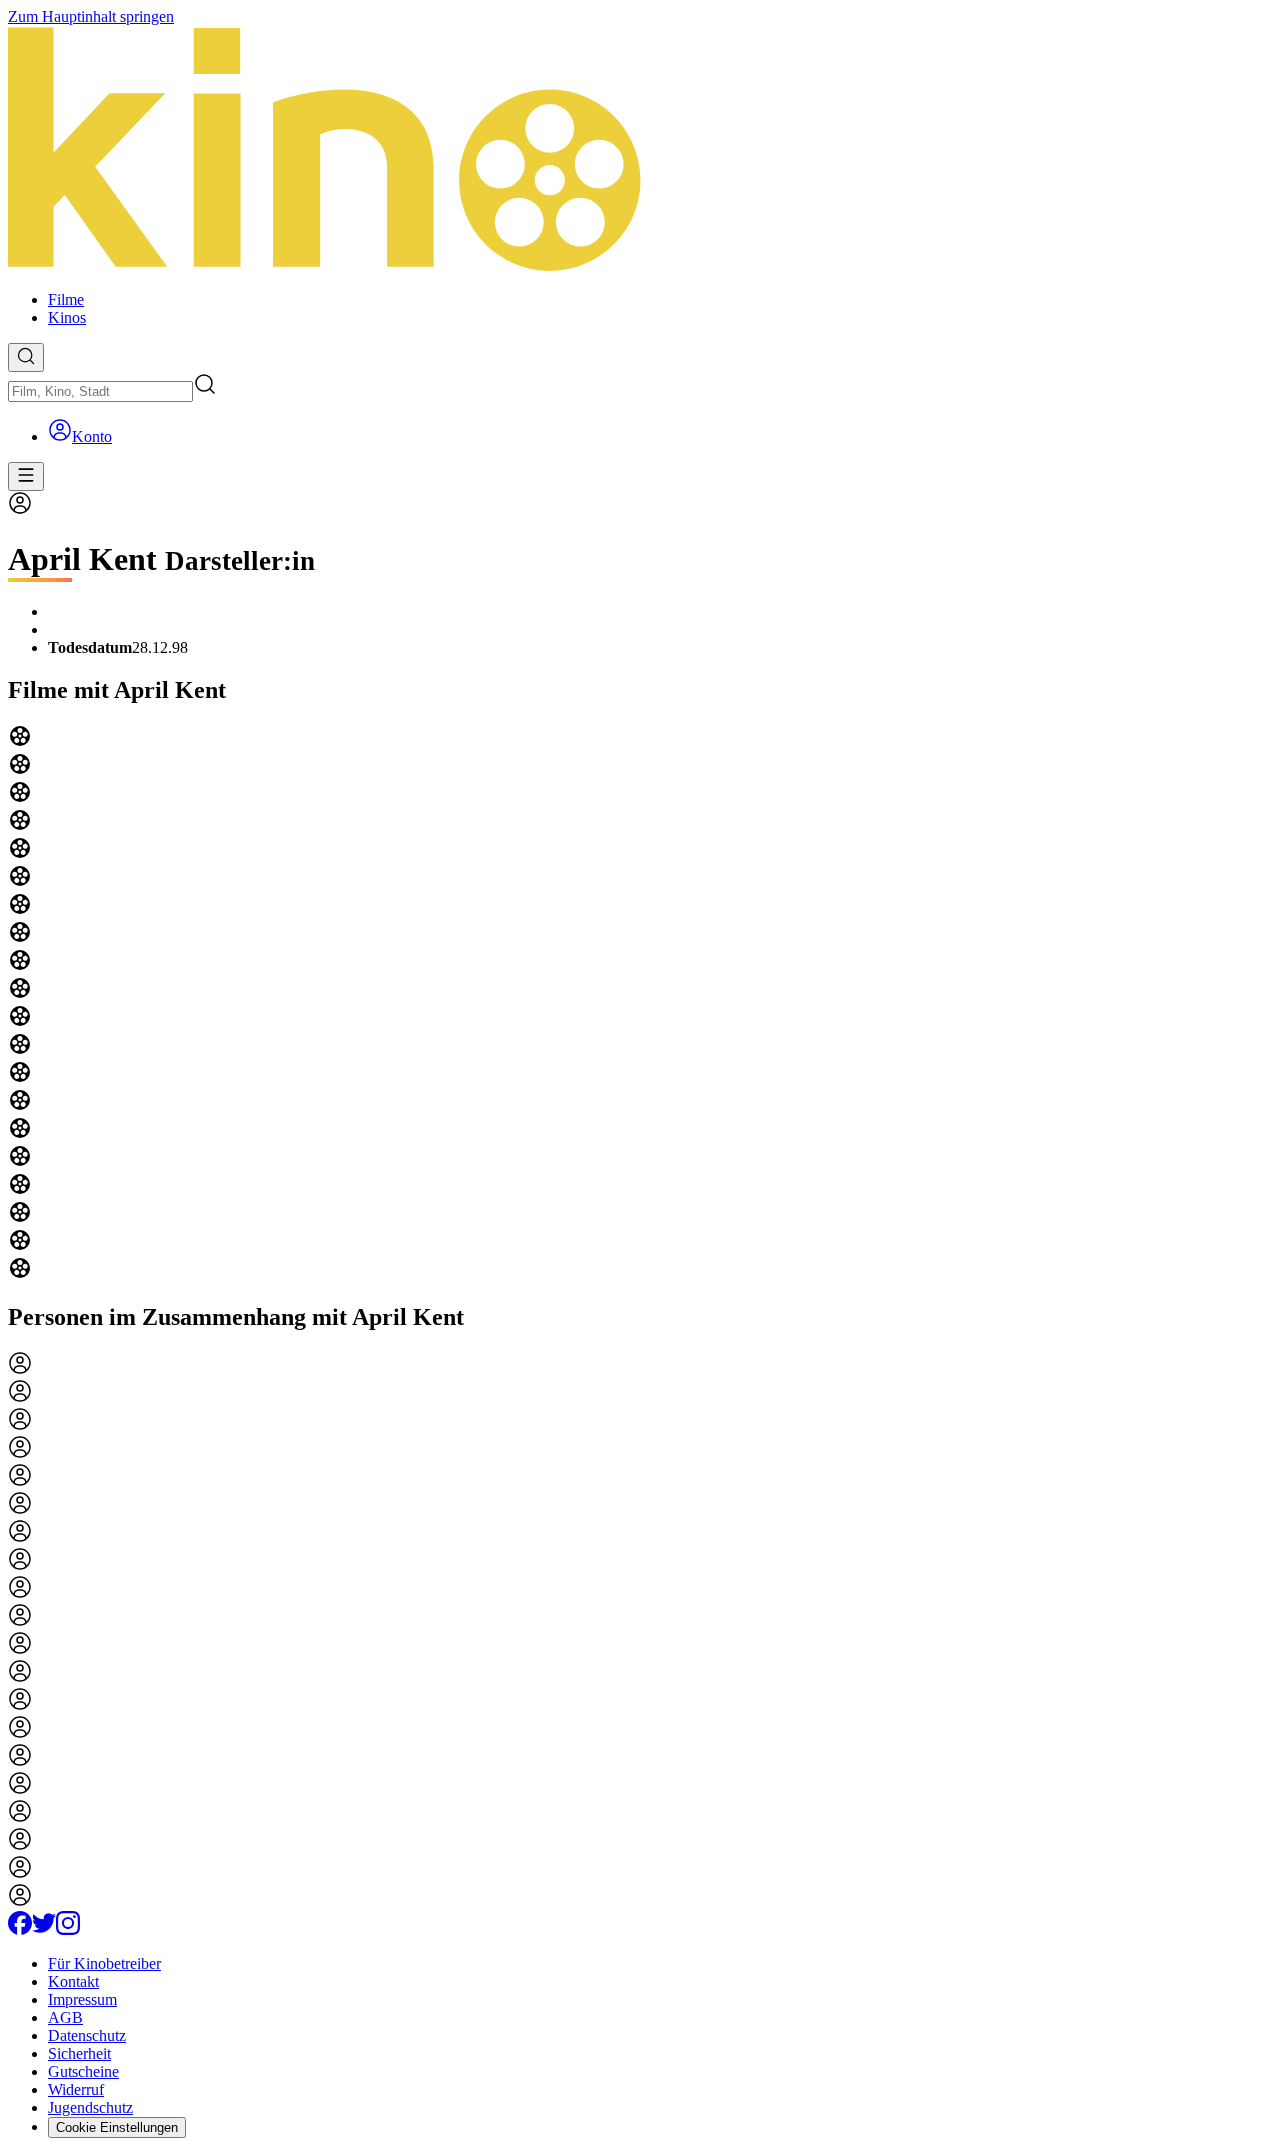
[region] (640, 1004)
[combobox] (100, 391)
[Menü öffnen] (26, 476)
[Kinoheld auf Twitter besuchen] (44, 1929)
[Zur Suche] (26, 357)
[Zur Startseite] (640, 150)
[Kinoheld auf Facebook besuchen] (20, 1929)
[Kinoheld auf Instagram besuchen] (68, 1929)
